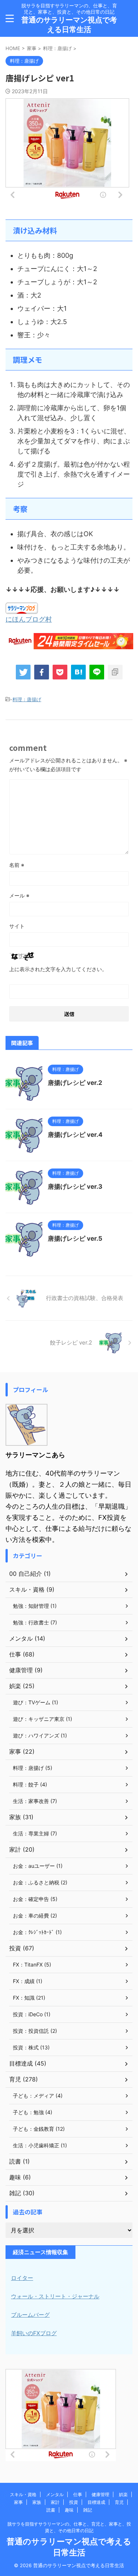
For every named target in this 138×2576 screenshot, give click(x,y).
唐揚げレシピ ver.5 (75, 1238)
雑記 (88, 2510)
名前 (17, 865)
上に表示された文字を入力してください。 (58, 969)
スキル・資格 (23, 2494)
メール (19, 895)
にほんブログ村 (29, 619)
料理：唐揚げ (27, 699)
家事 (18, 2502)
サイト (17, 926)
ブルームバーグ (30, 2315)
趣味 (69, 2510)
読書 (51, 2510)
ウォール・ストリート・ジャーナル (55, 2296)
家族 (37, 2502)
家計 (55, 2502)
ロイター (22, 2278)
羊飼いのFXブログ (34, 2333)
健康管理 (100, 2494)
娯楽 (123, 2494)
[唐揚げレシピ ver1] (78, 672)
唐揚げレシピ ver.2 (75, 1083)
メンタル (55, 2494)
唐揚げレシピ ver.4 (75, 1135)
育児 (119, 2502)
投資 (74, 2502)
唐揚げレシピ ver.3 (75, 1187)
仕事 (78, 2494)
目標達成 (96, 2502)
